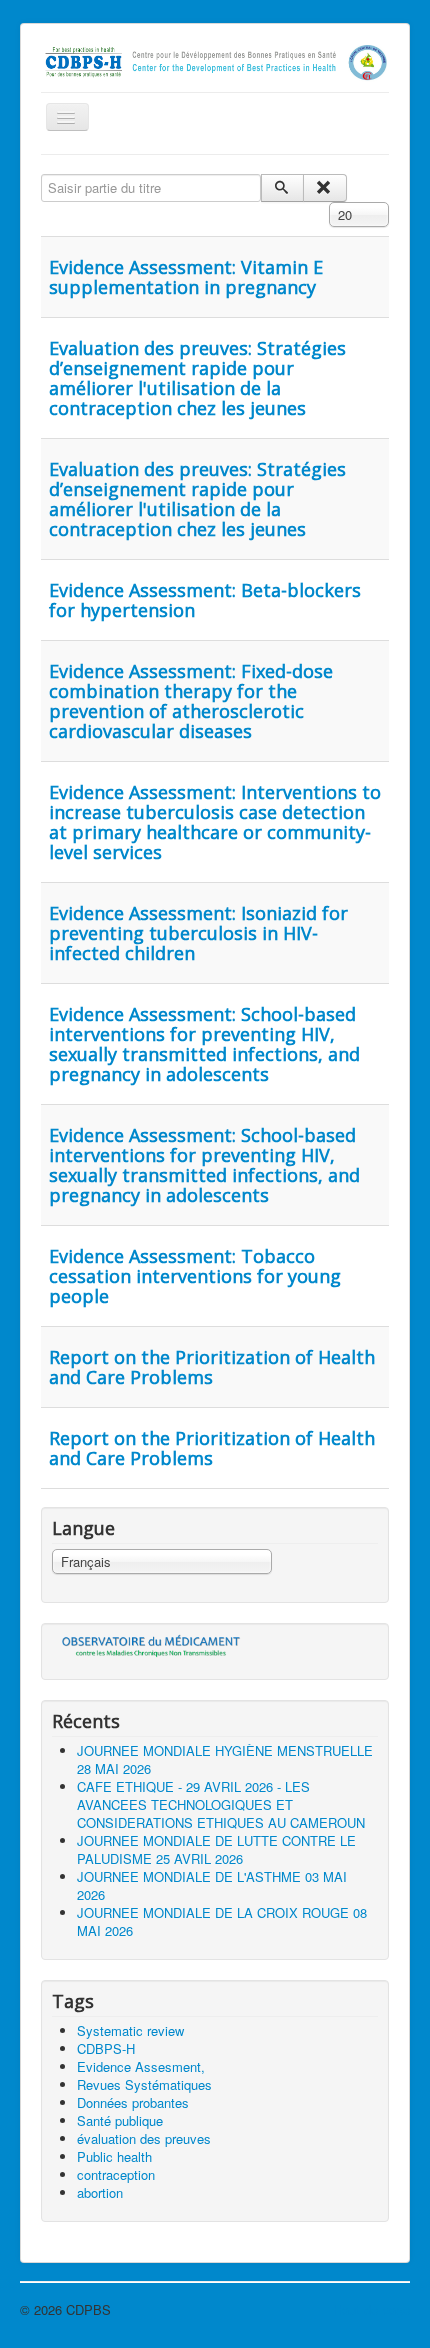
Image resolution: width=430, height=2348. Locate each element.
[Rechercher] (282, 188)
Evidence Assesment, (141, 2066)
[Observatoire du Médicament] (151, 1645)
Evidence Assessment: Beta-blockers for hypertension (205, 600)
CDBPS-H (106, 2048)
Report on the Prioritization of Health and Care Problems (212, 1367)
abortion (100, 2192)
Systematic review (130, 2030)
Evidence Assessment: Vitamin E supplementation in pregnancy (186, 277)
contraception (116, 2174)
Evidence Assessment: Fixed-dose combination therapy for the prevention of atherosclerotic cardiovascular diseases (191, 701)
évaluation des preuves (144, 2138)
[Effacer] (324, 188)
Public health (114, 2156)
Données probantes (133, 2102)
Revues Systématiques (144, 2084)
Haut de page (371, 2309)
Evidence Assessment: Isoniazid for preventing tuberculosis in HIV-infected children (198, 933)
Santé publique (120, 2120)
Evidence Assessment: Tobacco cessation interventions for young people (195, 1276)
